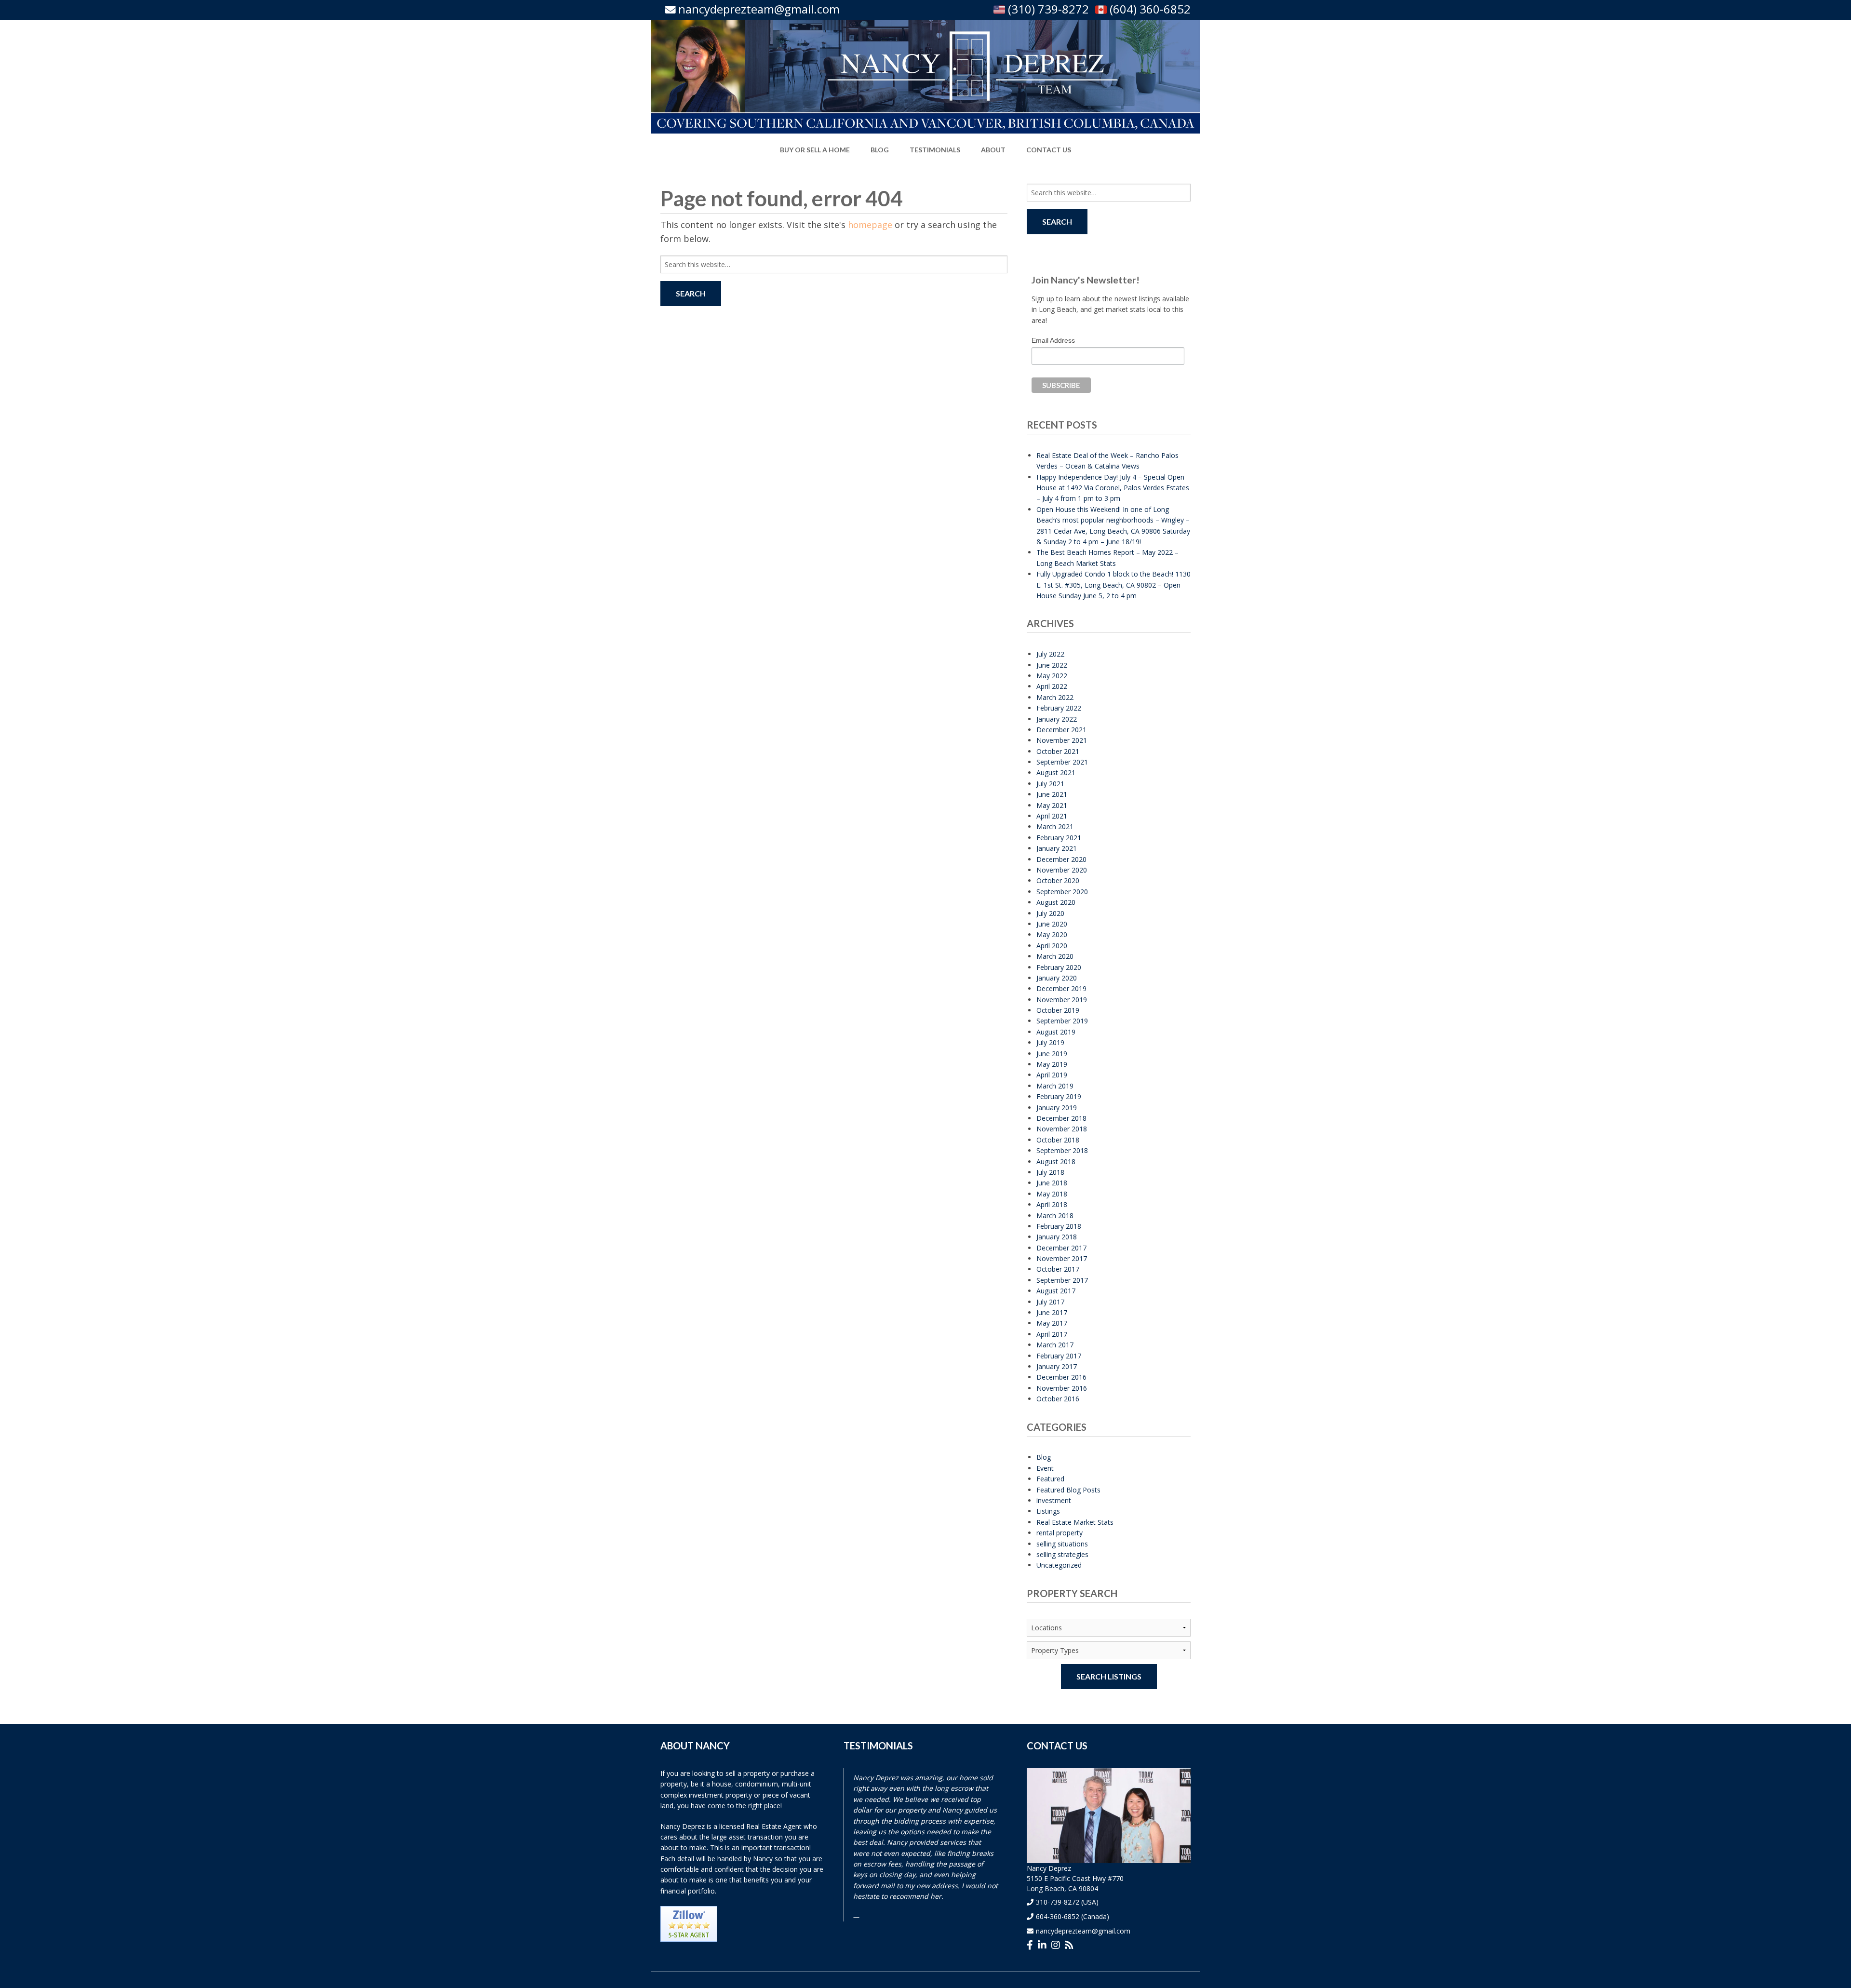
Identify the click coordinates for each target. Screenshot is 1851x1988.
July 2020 (1050, 913)
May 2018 (1052, 1194)
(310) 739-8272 (1047, 9)
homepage (870, 225)
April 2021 (1052, 816)
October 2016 (1058, 1399)
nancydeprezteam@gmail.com (759, 9)
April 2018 (1052, 1204)
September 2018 (1062, 1150)
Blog (1044, 1457)
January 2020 (1057, 978)
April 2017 (1052, 1334)
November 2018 (1062, 1129)
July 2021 (1050, 784)
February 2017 (1059, 1356)
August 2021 (1056, 772)
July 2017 (1050, 1302)
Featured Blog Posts (1068, 1490)
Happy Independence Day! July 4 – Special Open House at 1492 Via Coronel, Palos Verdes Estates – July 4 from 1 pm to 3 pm (1113, 488)
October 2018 (1058, 1140)
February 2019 (1059, 1096)
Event (1045, 1468)
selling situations (1062, 1544)
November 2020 (1062, 870)
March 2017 (1055, 1345)
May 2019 (1052, 1064)
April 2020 (1052, 946)
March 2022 (1055, 697)
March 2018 (1055, 1216)
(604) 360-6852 (1149, 9)
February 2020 (1059, 967)
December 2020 (1061, 859)
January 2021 (1057, 848)
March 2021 (1055, 826)
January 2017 (1057, 1366)
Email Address (1053, 340)
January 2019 (1057, 1108)
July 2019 (1050, 1042)
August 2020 (1056, 902)
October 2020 (1058, 880)
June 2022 (1052, 665)
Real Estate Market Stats (1075, 1522)
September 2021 (1062, 762)
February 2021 (1059, 838)
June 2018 (1052, 1183)
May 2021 (1052, 805)
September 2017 (1062, 1280)
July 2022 (1050, 654)
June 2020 (1052, 924)
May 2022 (1052, 676)
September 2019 (1062, 1021)
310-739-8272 (1058, 1902)
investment (1054, 1500)
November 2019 (1062, 1000)
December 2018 (1061, 1118)
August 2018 (1056, 1162)
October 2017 (1058, 1269)
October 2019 (1058, 1010)
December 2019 (1061, 988)
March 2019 (1055, 1086)
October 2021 (1058, 751)
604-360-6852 (1058, 1916)
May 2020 (1052, 934)
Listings (1048, 1511)
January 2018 (1057, 1237)
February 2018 (1059, 1226)
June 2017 (1052, 1312)
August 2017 (1056, 1291)
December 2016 (1061, 1377)
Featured (1050, 1479)
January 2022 (1057, 719)
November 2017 (1062, 1258)
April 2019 (1052, 1075)
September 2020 (1062, 892)
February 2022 (1059, 708)
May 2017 (1052, 1323)
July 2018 (1050, 1172)
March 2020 (1055, 956)
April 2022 (1052, 686)
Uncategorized (1059, 1565)
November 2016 (1062, 1388)
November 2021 (1062, 740)
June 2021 (1052, 794)
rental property (1060, 1533)
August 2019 (1056, 1032)
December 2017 (1061, 1248)
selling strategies (1062, 1554)
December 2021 (1061, 730)
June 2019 (1052, 1054)
